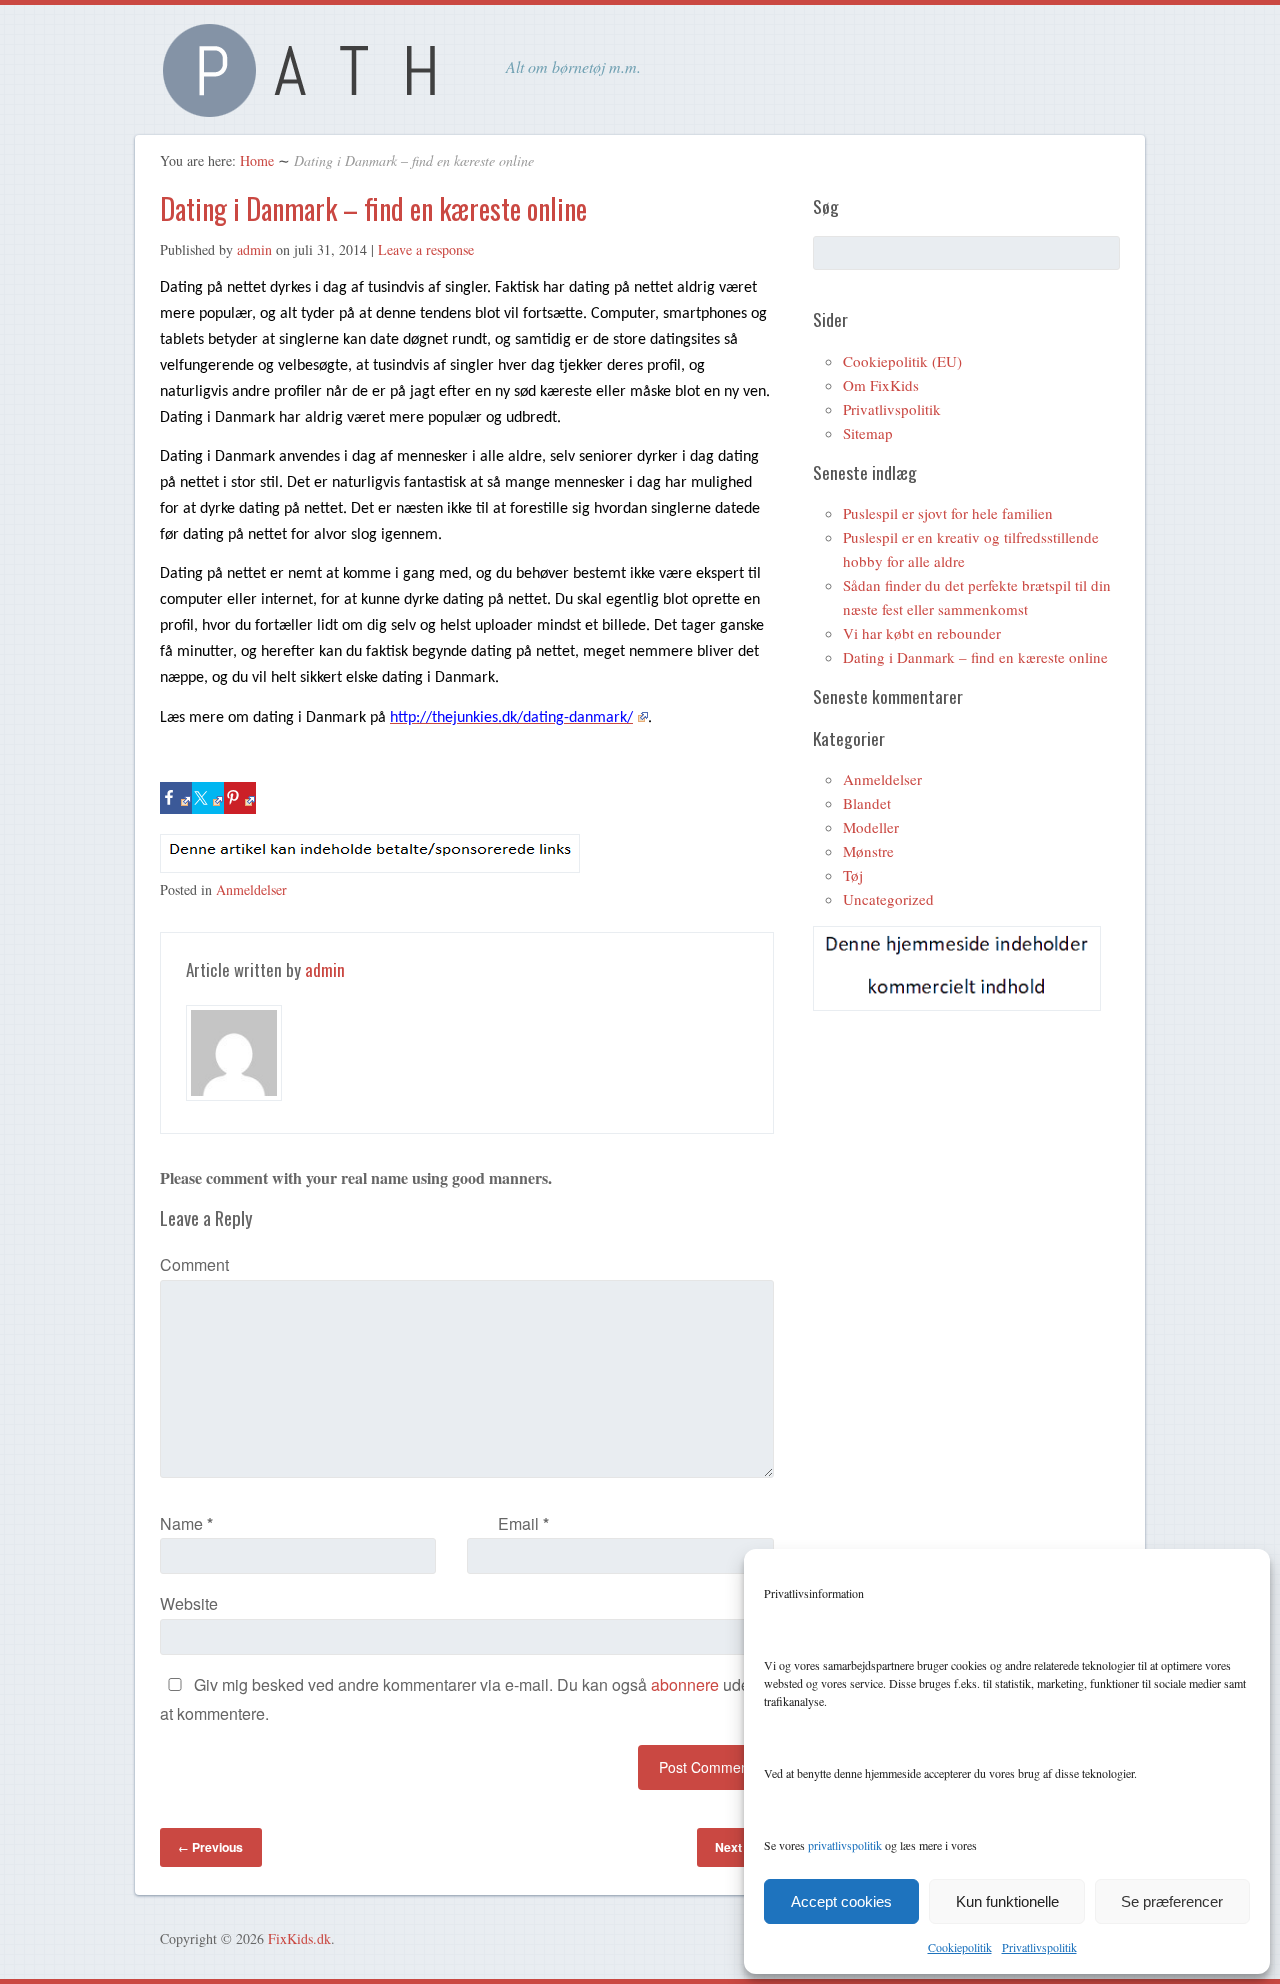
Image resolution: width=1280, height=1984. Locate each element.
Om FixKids (881, 385)
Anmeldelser (251, 889)
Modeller (871, 827)
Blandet (867, 803)
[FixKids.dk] (310, 105)
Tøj (853, 875)
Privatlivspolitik (1039, 1947)
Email (523, 1523)
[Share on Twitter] (208, 798)
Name (186, 1523)
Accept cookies (841, 1901)
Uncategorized (888, 899)
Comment (194, 1264)
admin (254, 249)
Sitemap (868, 433)
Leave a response (426, 249)
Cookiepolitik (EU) (902, 361)
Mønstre (868, 851)
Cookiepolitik (960, 1947)
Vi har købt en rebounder (922, 633)
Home (257, 160)
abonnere (685, 1684)
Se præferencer (1172, 1901)
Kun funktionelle (1007, 1901)
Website (189, 1603)
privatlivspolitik (845, 1845)
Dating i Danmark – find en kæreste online (373, 208)
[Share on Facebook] (176, 798)
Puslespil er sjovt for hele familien (948, 513)
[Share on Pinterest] (240, 798)
